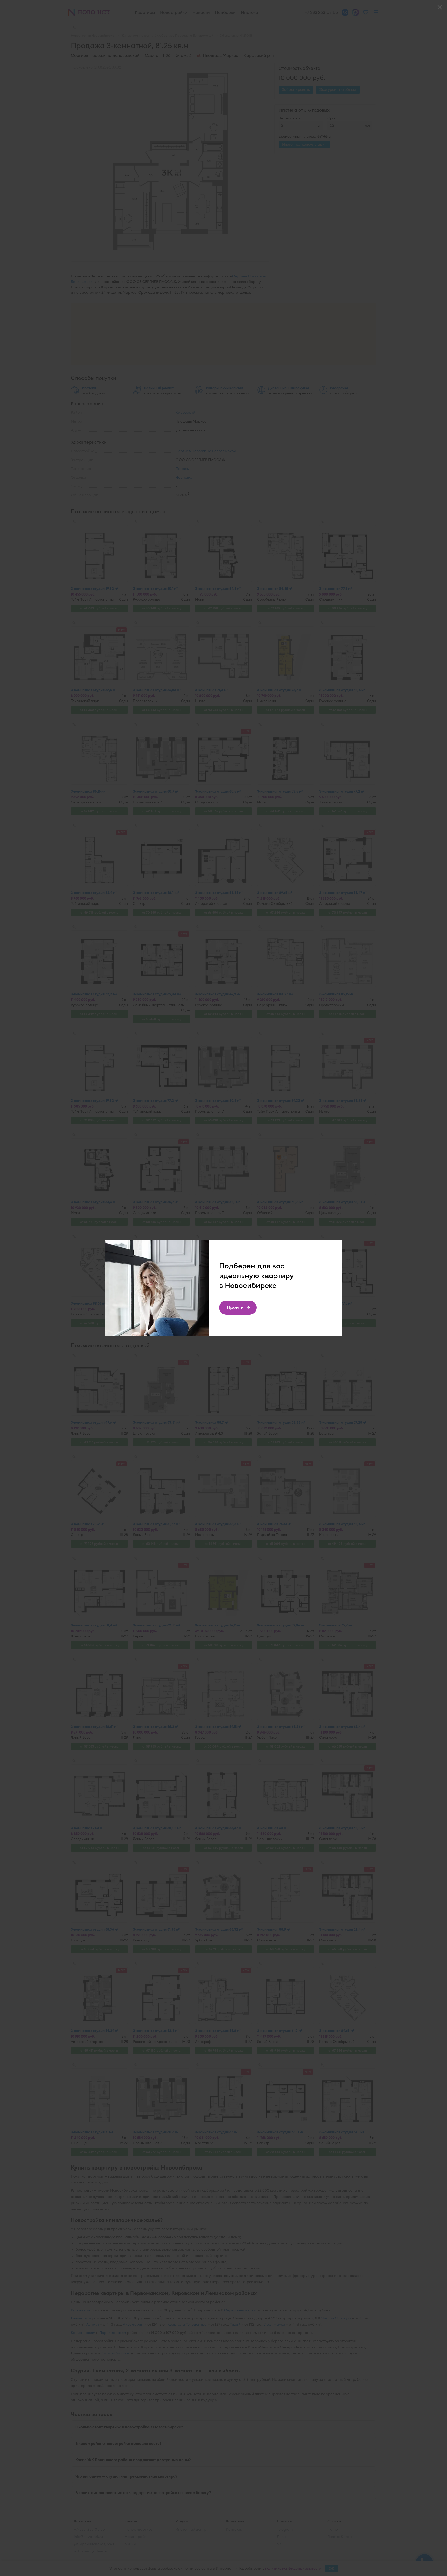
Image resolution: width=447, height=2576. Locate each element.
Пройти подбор (235, 1309)
